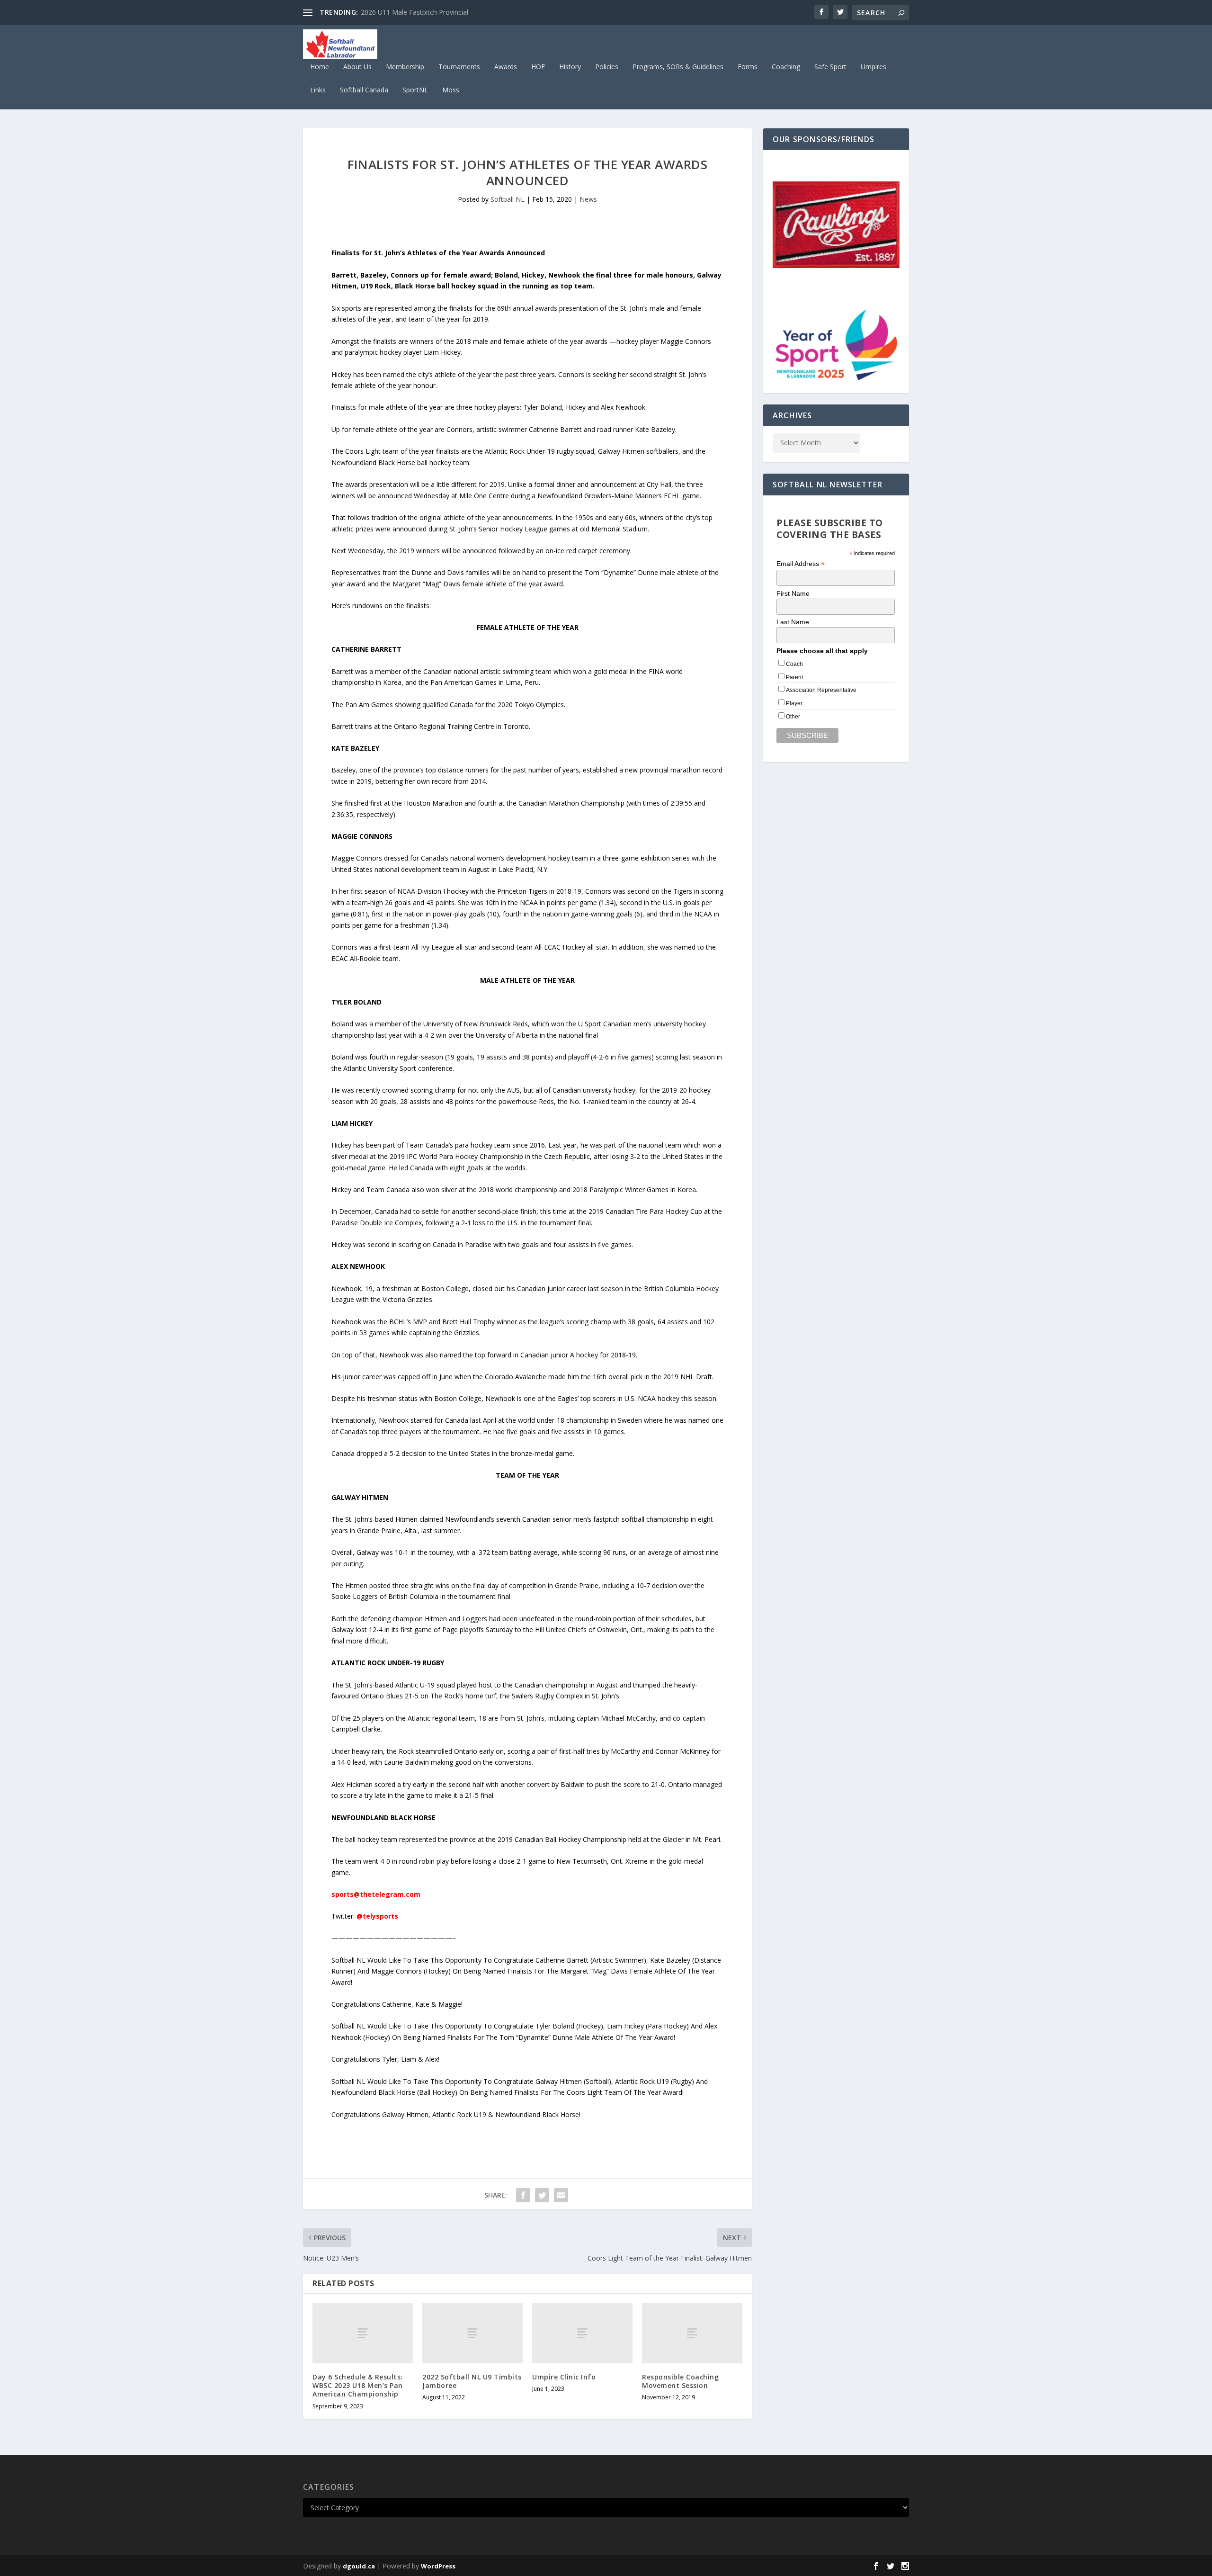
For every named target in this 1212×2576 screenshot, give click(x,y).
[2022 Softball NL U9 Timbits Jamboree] (472, 2333)
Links (318, 90)
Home (320, 67)
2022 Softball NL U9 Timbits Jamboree (472, 2381)
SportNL (415, 90)
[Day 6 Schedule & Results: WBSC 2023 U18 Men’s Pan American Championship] (363, 2333)
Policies (607, 67)
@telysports (377, 1916)
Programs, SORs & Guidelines (678, 67)
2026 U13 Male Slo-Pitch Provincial (414, 12)
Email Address (801, 564)
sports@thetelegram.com (376, 1894)
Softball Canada (364, 90)
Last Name (793, 622)
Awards (506, 67)
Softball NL (508, 199)
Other (793, 717)
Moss (451, 90)
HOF (538, 67)
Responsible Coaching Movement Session (680, 2381)
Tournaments (459, 67)
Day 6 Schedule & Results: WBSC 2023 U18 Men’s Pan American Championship (358, 2385)
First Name (793, 593)
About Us (357, 67)
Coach (794, 664)
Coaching (786, 67)
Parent (794, 677)
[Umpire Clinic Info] (582, 2333)
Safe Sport (830, 67)
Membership (405, 67)
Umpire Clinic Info (564, 2377)
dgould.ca (359, 2566)
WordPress (438, 2566)
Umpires (873, 67)
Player (794, 703)
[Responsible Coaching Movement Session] (692, 2333)
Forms (748, 67)
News (588, 199)
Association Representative (821, 690)
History (570, 67)
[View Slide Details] (836, 225)
